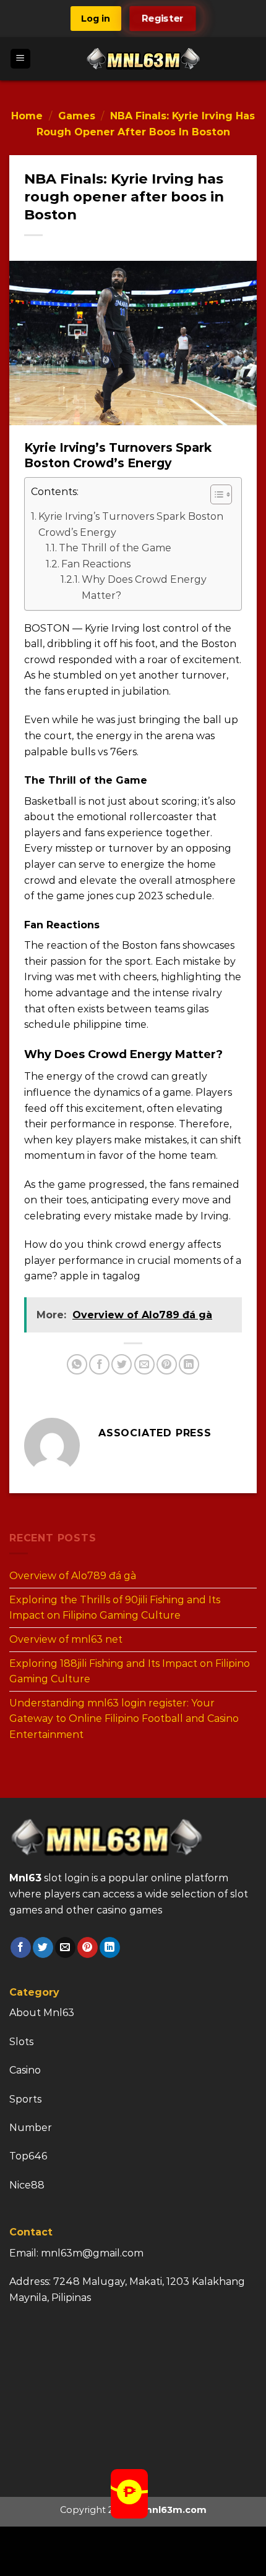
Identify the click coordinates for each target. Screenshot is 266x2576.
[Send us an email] (65, 1947)
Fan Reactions (96, 564)
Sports (25, 2099)
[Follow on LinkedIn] (110, 1947)
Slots (21, 2042)
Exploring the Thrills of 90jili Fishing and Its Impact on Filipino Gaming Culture (115, 1607)
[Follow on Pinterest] (88, 1947)
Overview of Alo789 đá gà (73, 1576)
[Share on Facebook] (99, 1364)
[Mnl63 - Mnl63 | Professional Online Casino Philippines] (144, 59)
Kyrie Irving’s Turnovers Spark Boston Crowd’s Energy (131, 524)
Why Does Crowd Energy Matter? (144, 587)
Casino (25, 2070)
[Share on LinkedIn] (189, 1364)
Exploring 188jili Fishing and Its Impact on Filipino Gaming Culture (130, 1671)
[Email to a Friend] (144, 1364)
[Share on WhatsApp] (77, 1364)
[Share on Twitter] (122, 1364)
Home (27, 116)
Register (163, 19)
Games (77, 116)
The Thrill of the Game (115, 548)
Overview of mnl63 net (66, 1639)
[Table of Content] (221, 494)
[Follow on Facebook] (21, 1947)
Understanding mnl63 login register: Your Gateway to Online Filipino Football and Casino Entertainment (124, 1718)
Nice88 (27, 2185)
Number (31, 2128)
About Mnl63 (42, 2013)
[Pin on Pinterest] (167, 1364)
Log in (96, 19)
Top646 (28, 2156)
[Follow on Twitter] (43, 1947)
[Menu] (21, 59)
